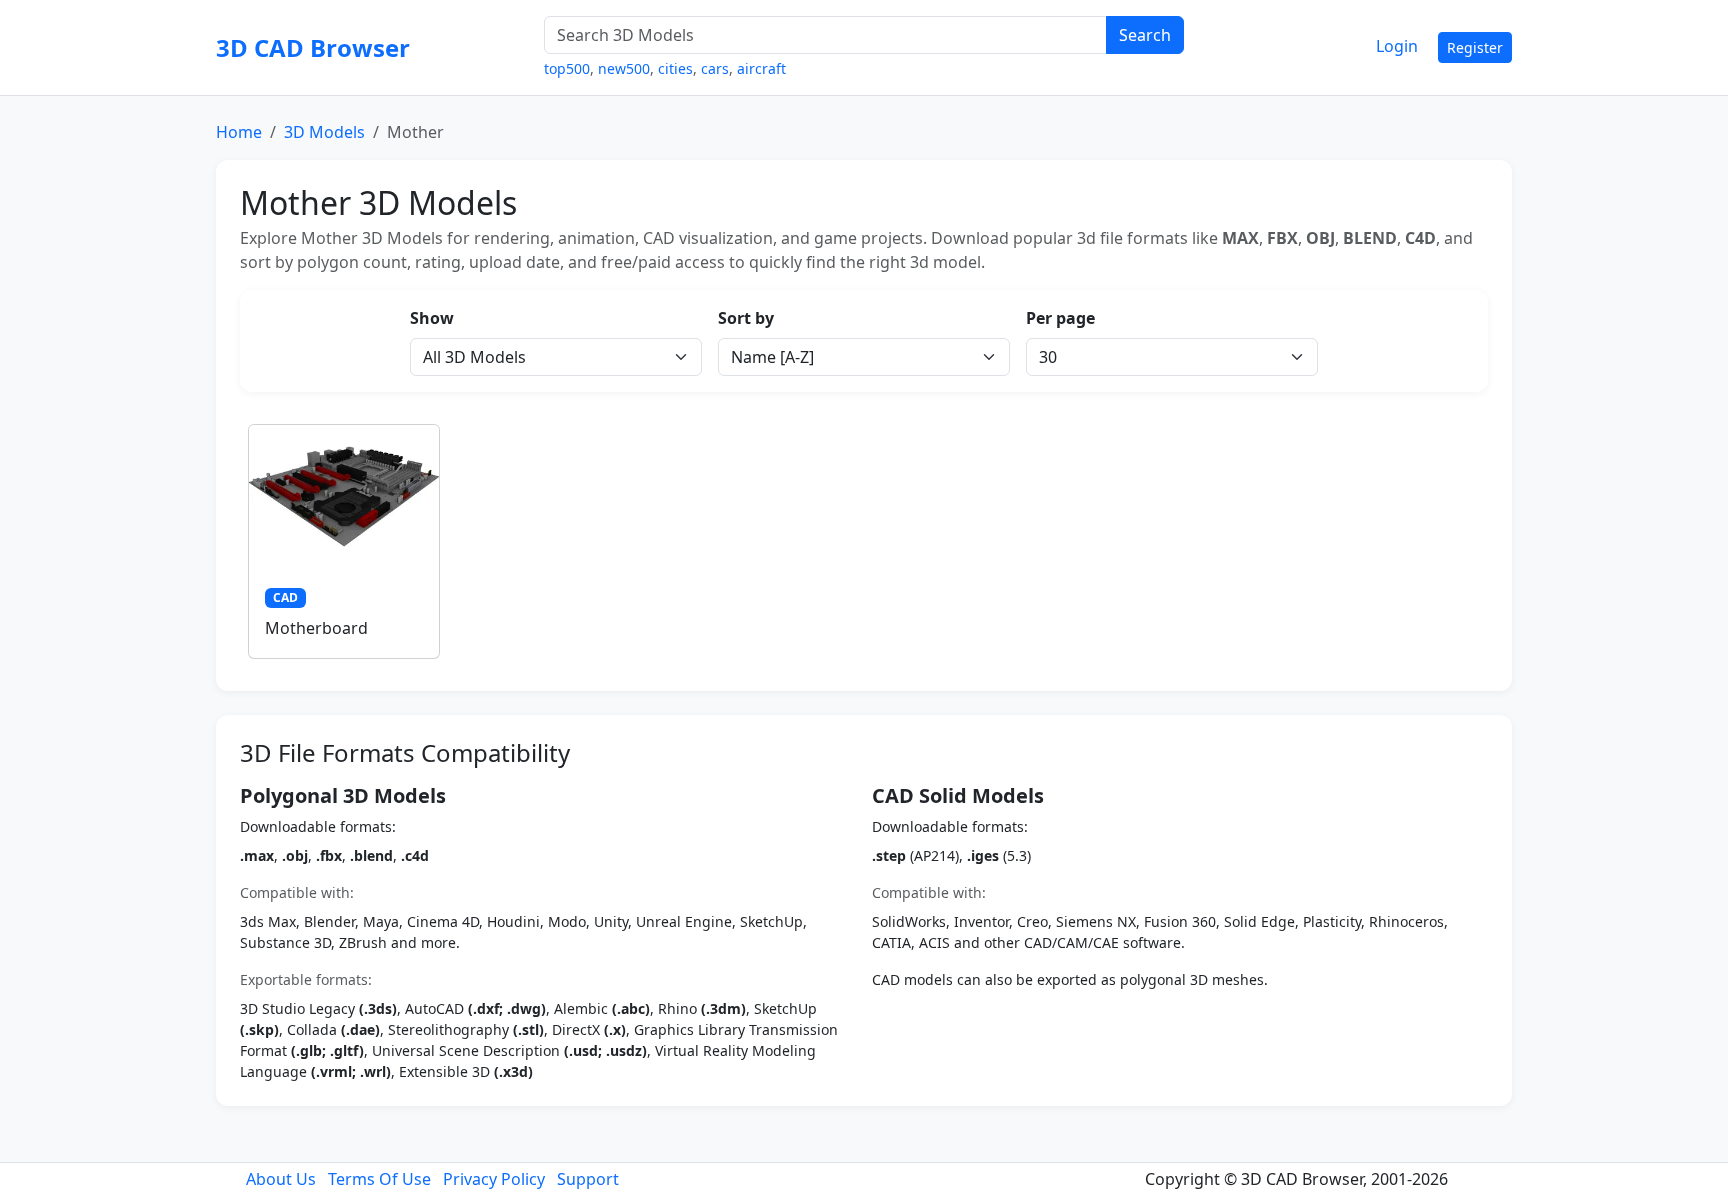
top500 (567, 68)
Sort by (746, 318)
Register (1475, 47)
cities (675, 68)
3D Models (324, 132)
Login (1397, 46)
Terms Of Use (379, 1179)
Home (239, 132)
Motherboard (316, 628)
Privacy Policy (494, 1179)
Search (1145, 35)
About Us (281, 1179)
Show (432, 318)
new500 (624, 68)
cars (715, 68)
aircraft (761, 68)
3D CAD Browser (313, 47)
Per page (1060, 318)
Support (588, 1179)
